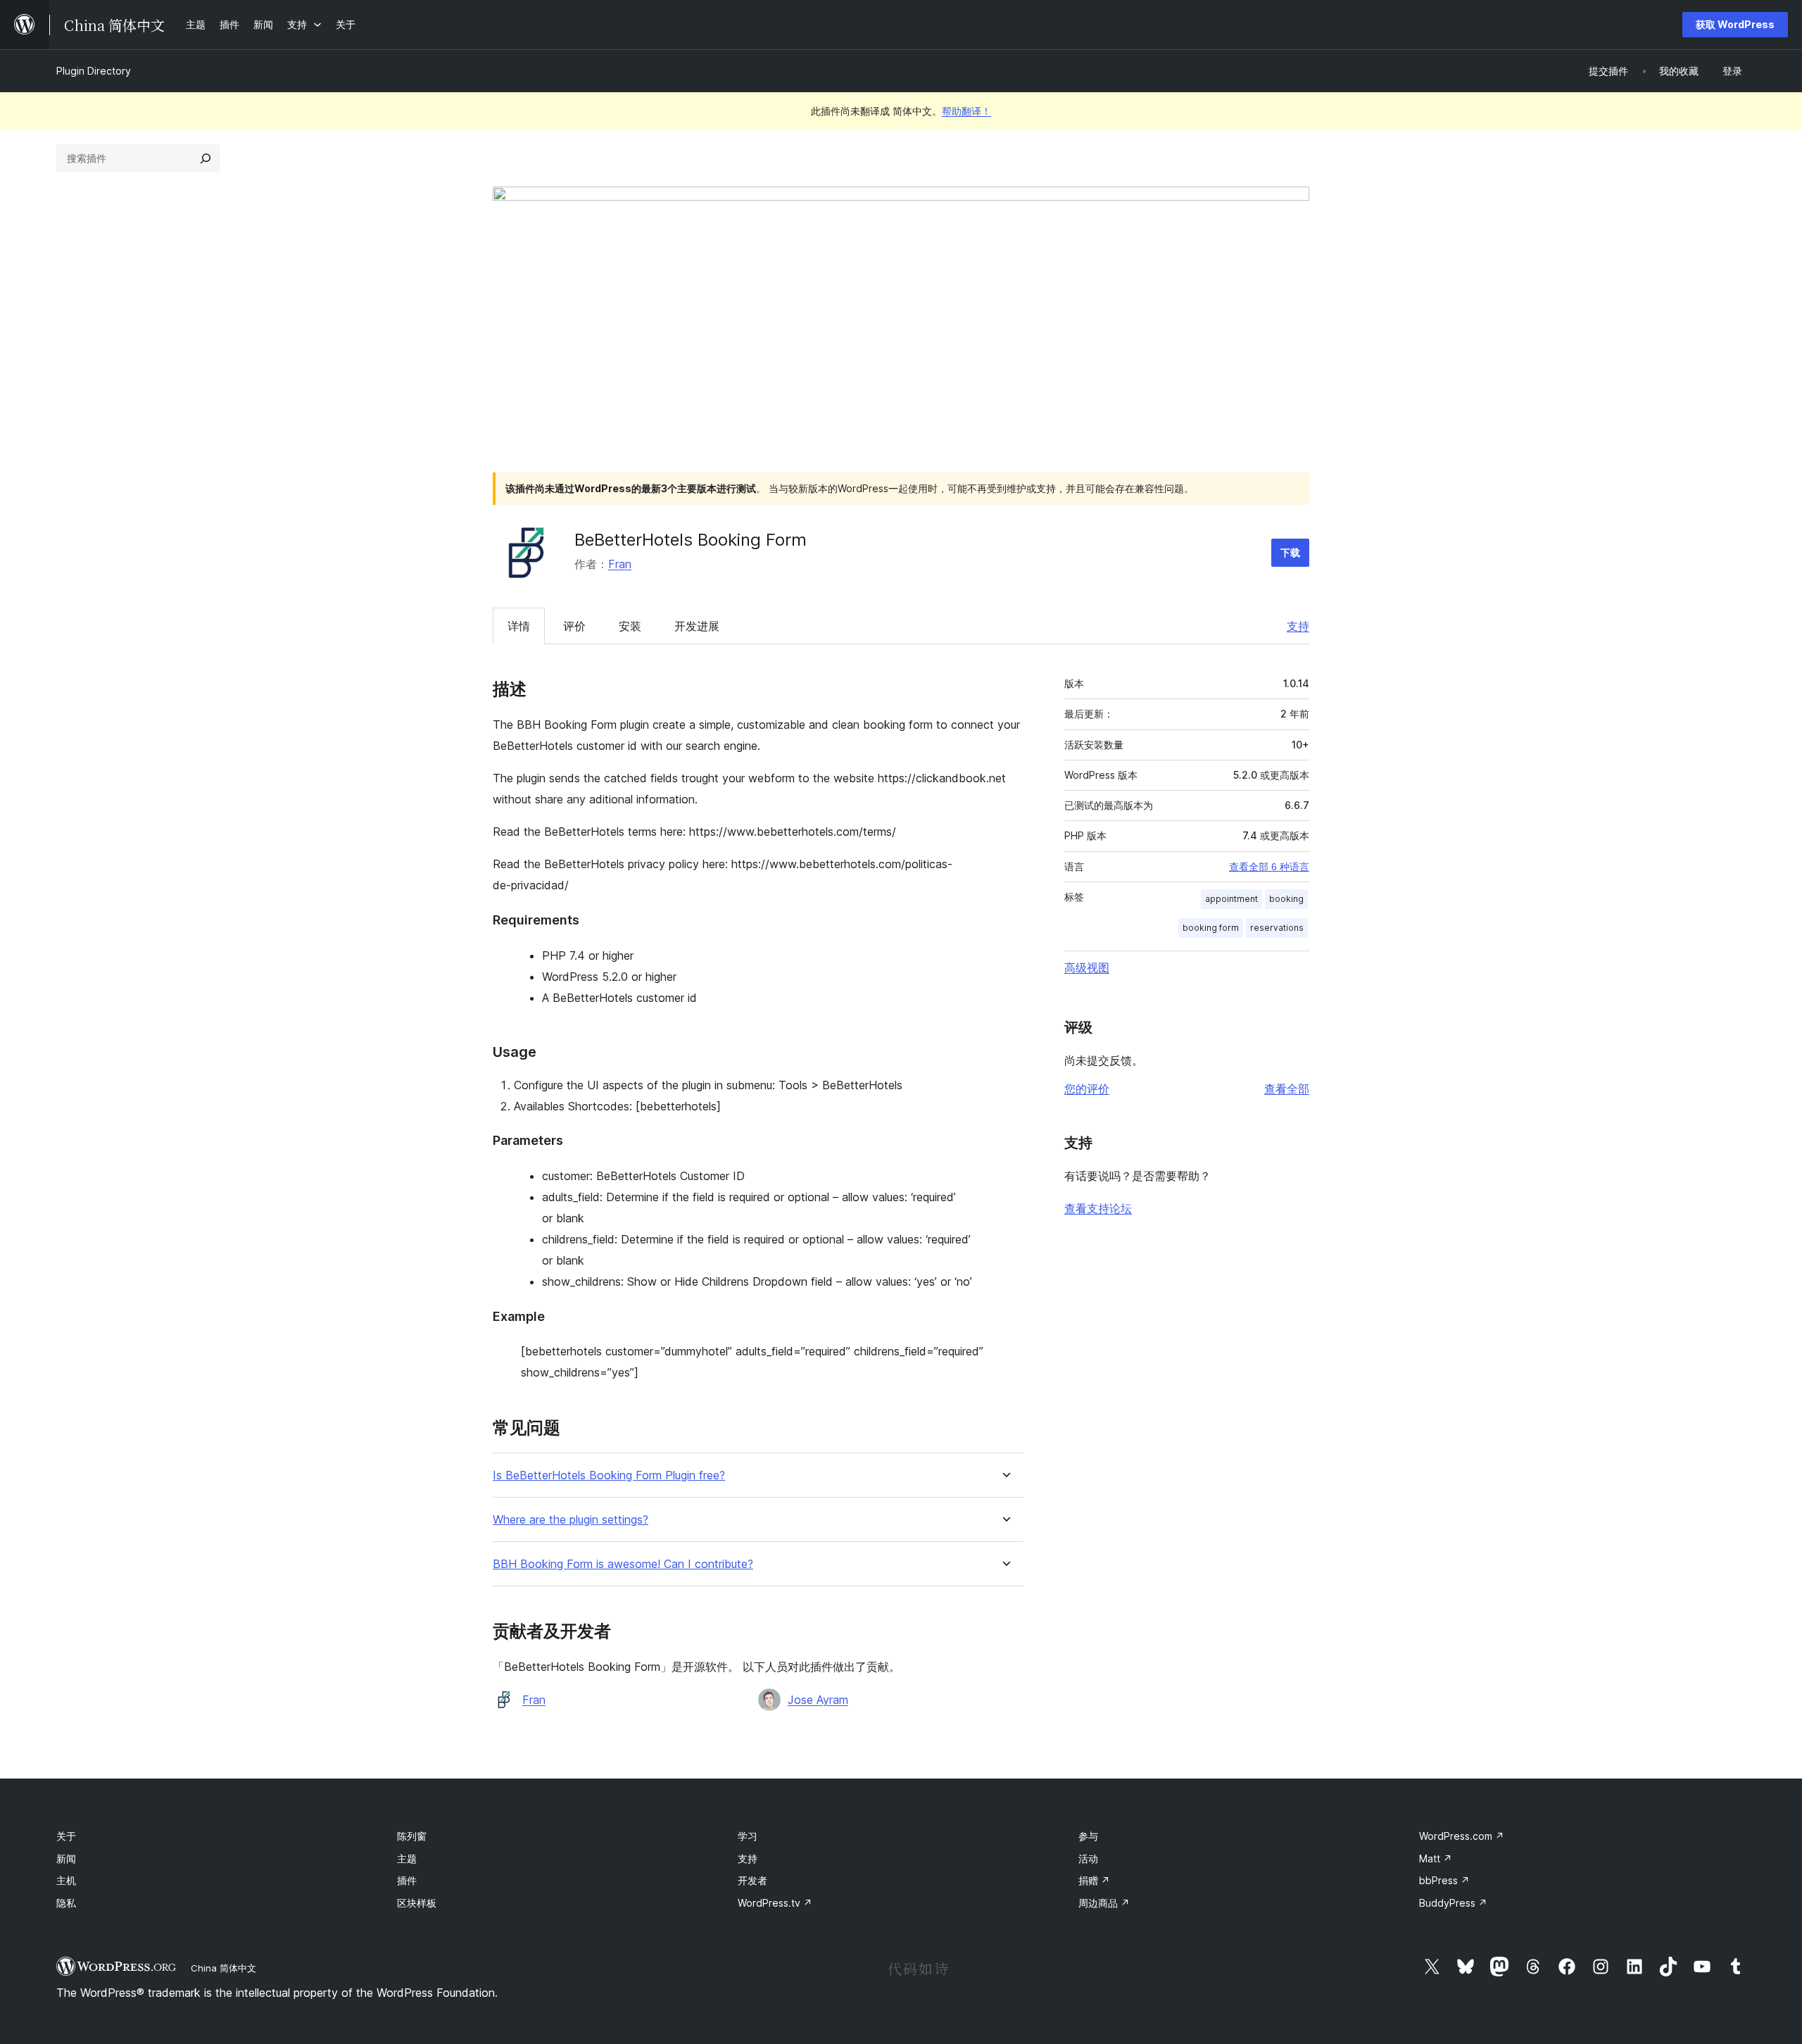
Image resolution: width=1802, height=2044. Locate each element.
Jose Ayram (818, 1700)
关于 (66, 1836)
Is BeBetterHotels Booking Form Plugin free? (609, 1475)
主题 (407, 1858)
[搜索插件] (206, 158)
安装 (630, 626)
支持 (1298, 626)
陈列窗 (412, 1836)
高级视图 (1087, 967)
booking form (1211, 928)
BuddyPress (1453, 1903)
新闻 (66, 1858)
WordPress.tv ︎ (775, 1903)
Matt (1436, 1858)
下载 (1290, 552)
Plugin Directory (94, 71)
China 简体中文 (223, 1968)
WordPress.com (1462, 1836)
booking (1286, 899)
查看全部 (1287, 1089)
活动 (1088, 1858)
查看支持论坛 (1098, 1208)
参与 (1088, 1836)
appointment (1231, 899)
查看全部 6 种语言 (1269, 867)
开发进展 (697, 626)
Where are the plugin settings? (571, 1520)
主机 (66, 1880)
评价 (574, 626)
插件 (407, 1880)
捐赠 (1094, 1880)
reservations (1277, 928)
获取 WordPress (1735, 24)
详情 (519, 626)
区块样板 (417, 1903)
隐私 (66, 1903)
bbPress (1444, 1880)
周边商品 (1104, 1903)
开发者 (752, 1880)
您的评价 (1087, 1089)
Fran (620, 564)
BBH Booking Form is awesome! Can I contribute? (623, 1564)
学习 (748, 1836)
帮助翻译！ (966, 111)
